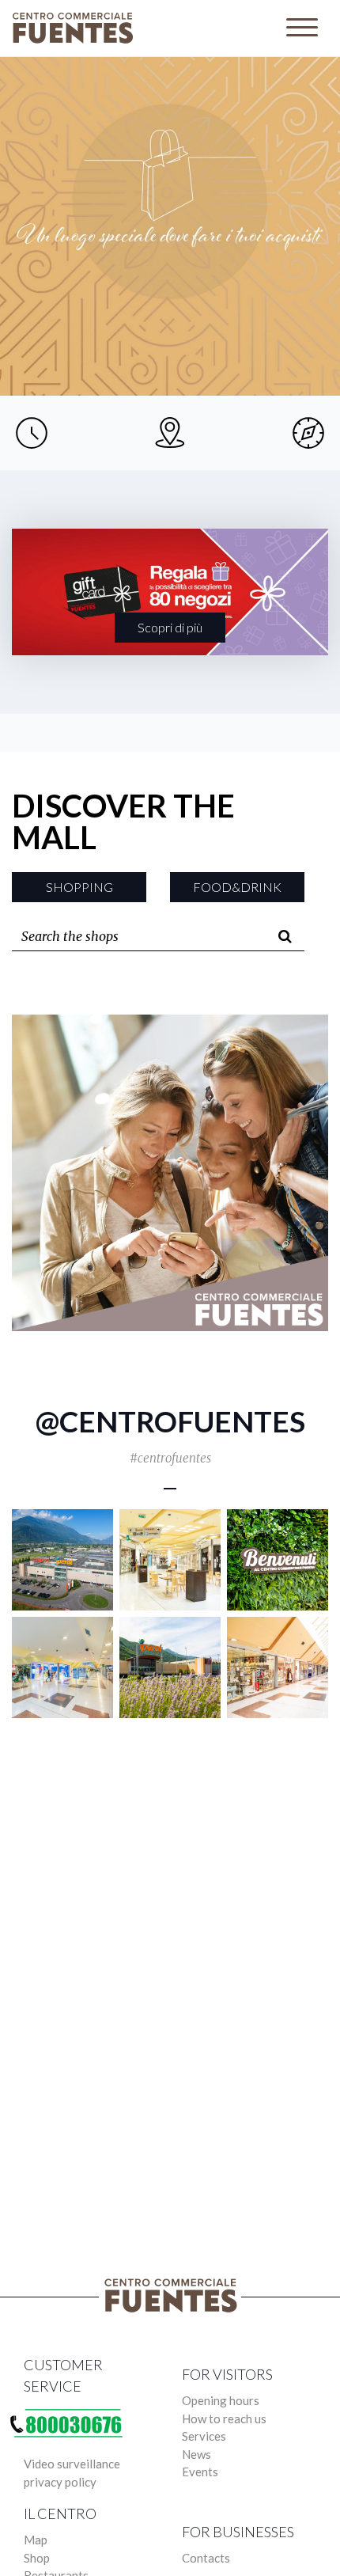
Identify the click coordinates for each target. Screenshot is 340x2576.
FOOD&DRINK (237, 887)
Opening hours (221, 2400)
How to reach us (224, 2419)
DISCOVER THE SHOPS (170, 242)
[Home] (76, 28)
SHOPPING (79, 887)
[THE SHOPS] (308, 433)
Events (200, 2472)
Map (36, 2540)
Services (204, 2436)
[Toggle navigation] (302, 28)
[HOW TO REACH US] (170, 433)
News (196, 2454)
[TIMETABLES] (32, 433)
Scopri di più (170, 627)
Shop (37, 2558)
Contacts (206, 2558)
